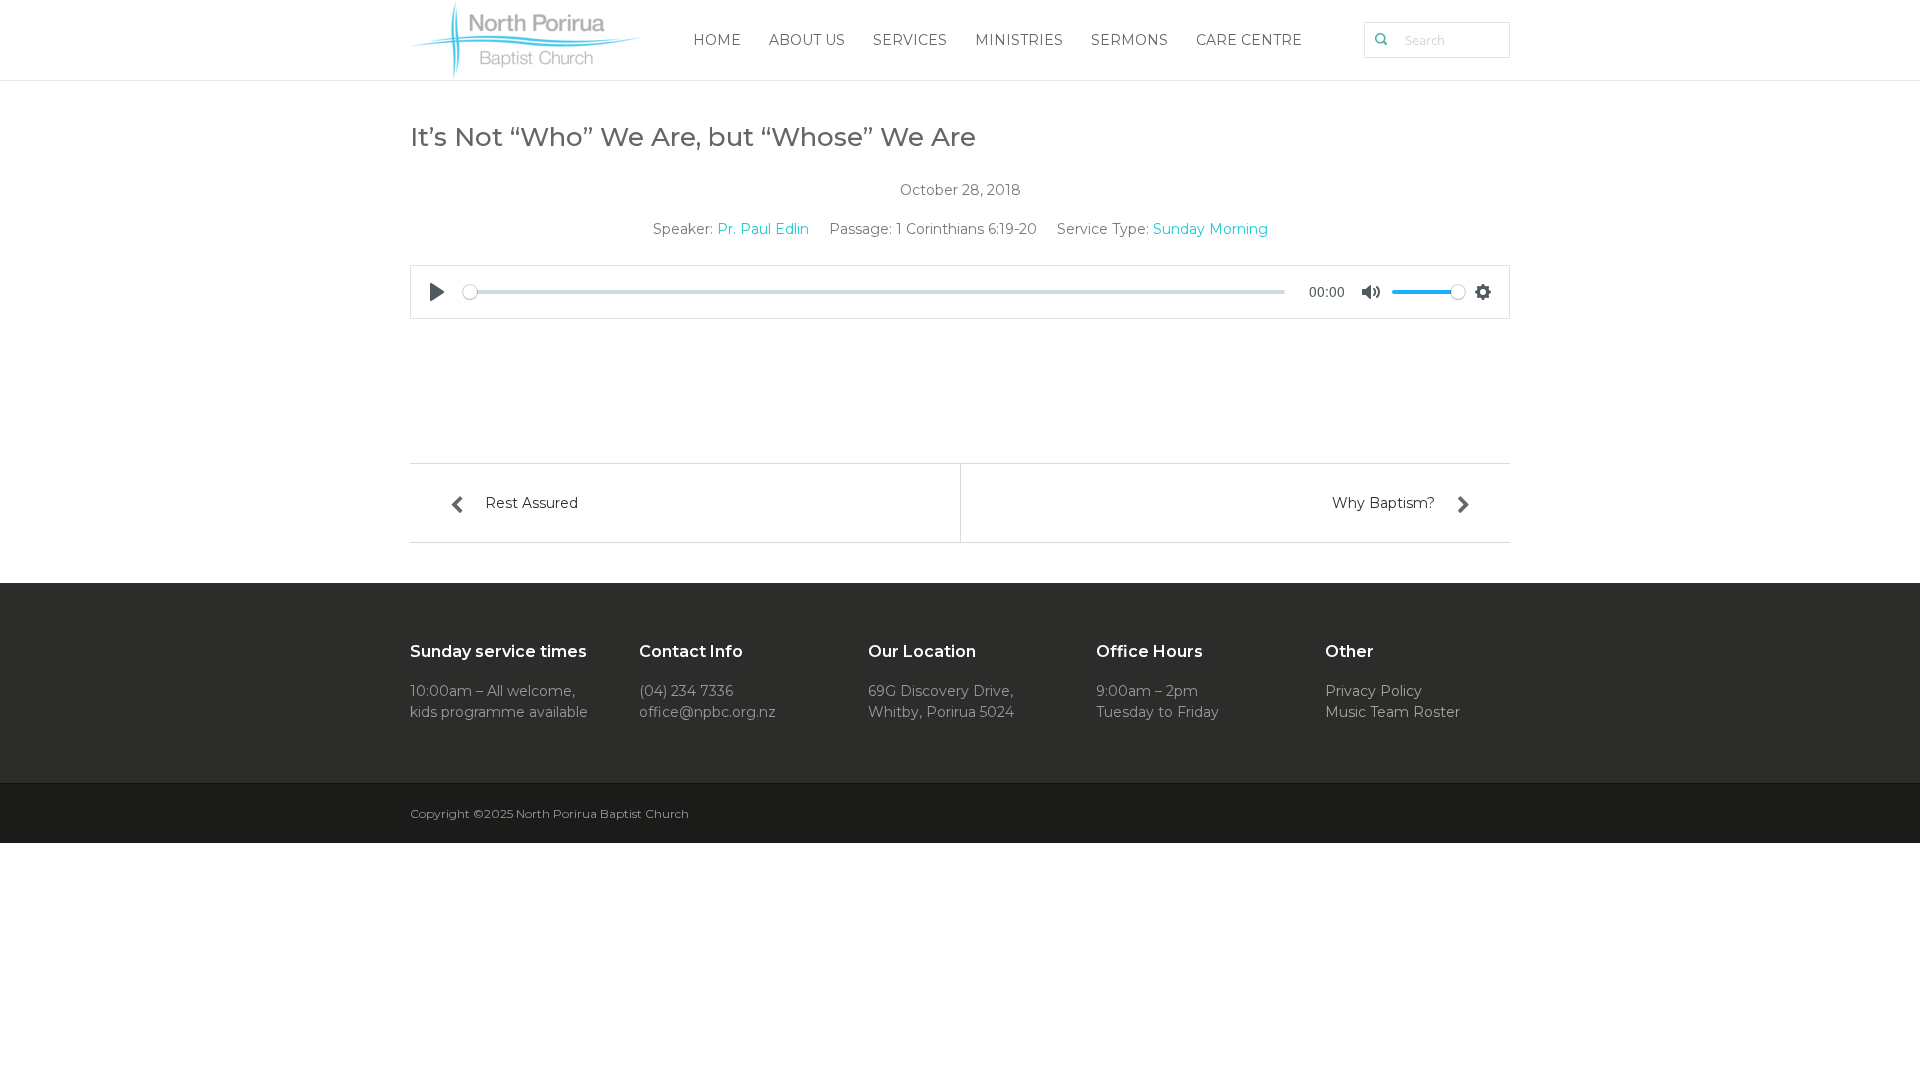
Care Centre (1249, 40)
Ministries (1019, 40)
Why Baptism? (1383, 503)
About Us (807, 40)
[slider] (874, 292)
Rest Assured (531, 503)
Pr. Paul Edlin (763, 229)
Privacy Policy (1373, 691)
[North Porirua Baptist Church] (527, 38)
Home (717, 40)
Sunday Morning (1210, 229)
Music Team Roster (1392, 712)
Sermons (1129, 40)
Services (910, 40)
